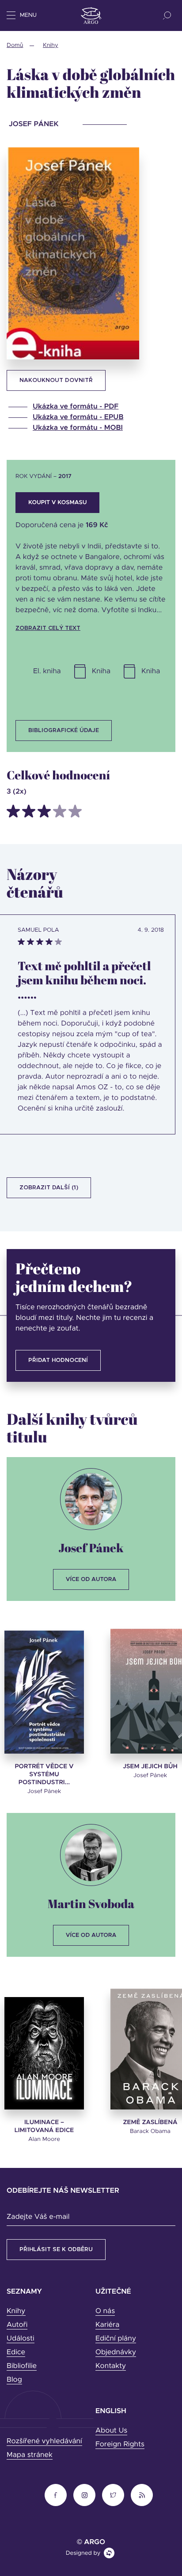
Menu (28, 15)
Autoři (17, 2325)
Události (21, 2339)
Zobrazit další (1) (49, 1188)
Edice (16, 2352)
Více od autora (91, 1579)
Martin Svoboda (91, 1903)
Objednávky (116, 2352)
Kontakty (111, 2366)
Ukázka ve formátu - (76, 407)
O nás (105, 2311)
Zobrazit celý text (48, 628)
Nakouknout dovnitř (56, 380)
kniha (101, 671)
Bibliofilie (22, 2366)
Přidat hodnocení (58, 1360)
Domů (15, 45)
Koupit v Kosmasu (57, 503)
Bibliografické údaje (64, 731)
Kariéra (107, 2325)
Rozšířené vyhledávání (44, 2441)
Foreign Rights (120, 2445)
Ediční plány (116, 2339)
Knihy (51, 45)
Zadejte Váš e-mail (38, 2217)
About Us (111, 2431)
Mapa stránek (30, 2455)
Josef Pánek (91, 1548)
